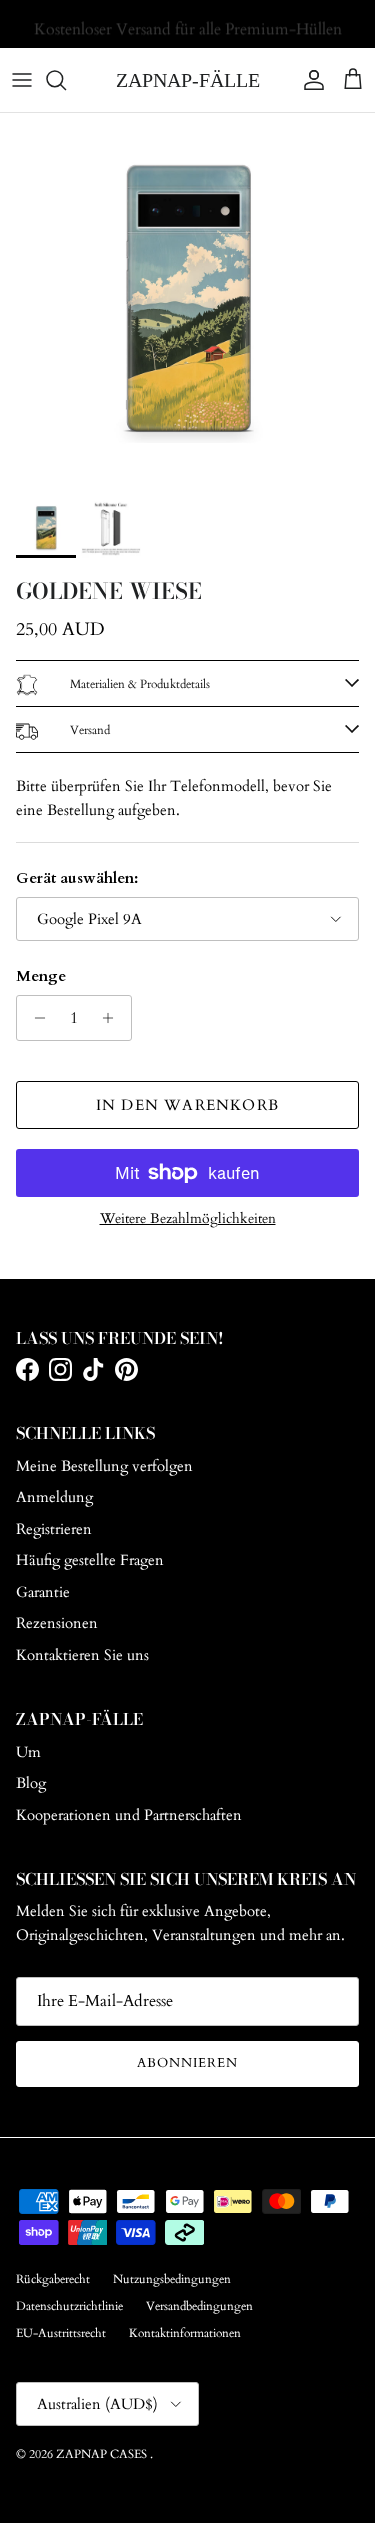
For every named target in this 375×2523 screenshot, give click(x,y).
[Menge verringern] (34, 1018)
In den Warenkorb (187, 1105)
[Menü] (22, 80)
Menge (41, 976)
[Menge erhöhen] (113, 1018)
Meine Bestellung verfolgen (104, 1466)
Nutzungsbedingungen (172, 2279)
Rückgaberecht (53, 2279)
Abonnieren (187, 2063)
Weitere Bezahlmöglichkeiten (188, 1219)
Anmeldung (54, 1497)
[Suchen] (66, 80)
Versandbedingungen (199, 2306)
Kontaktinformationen (185, 2333)
